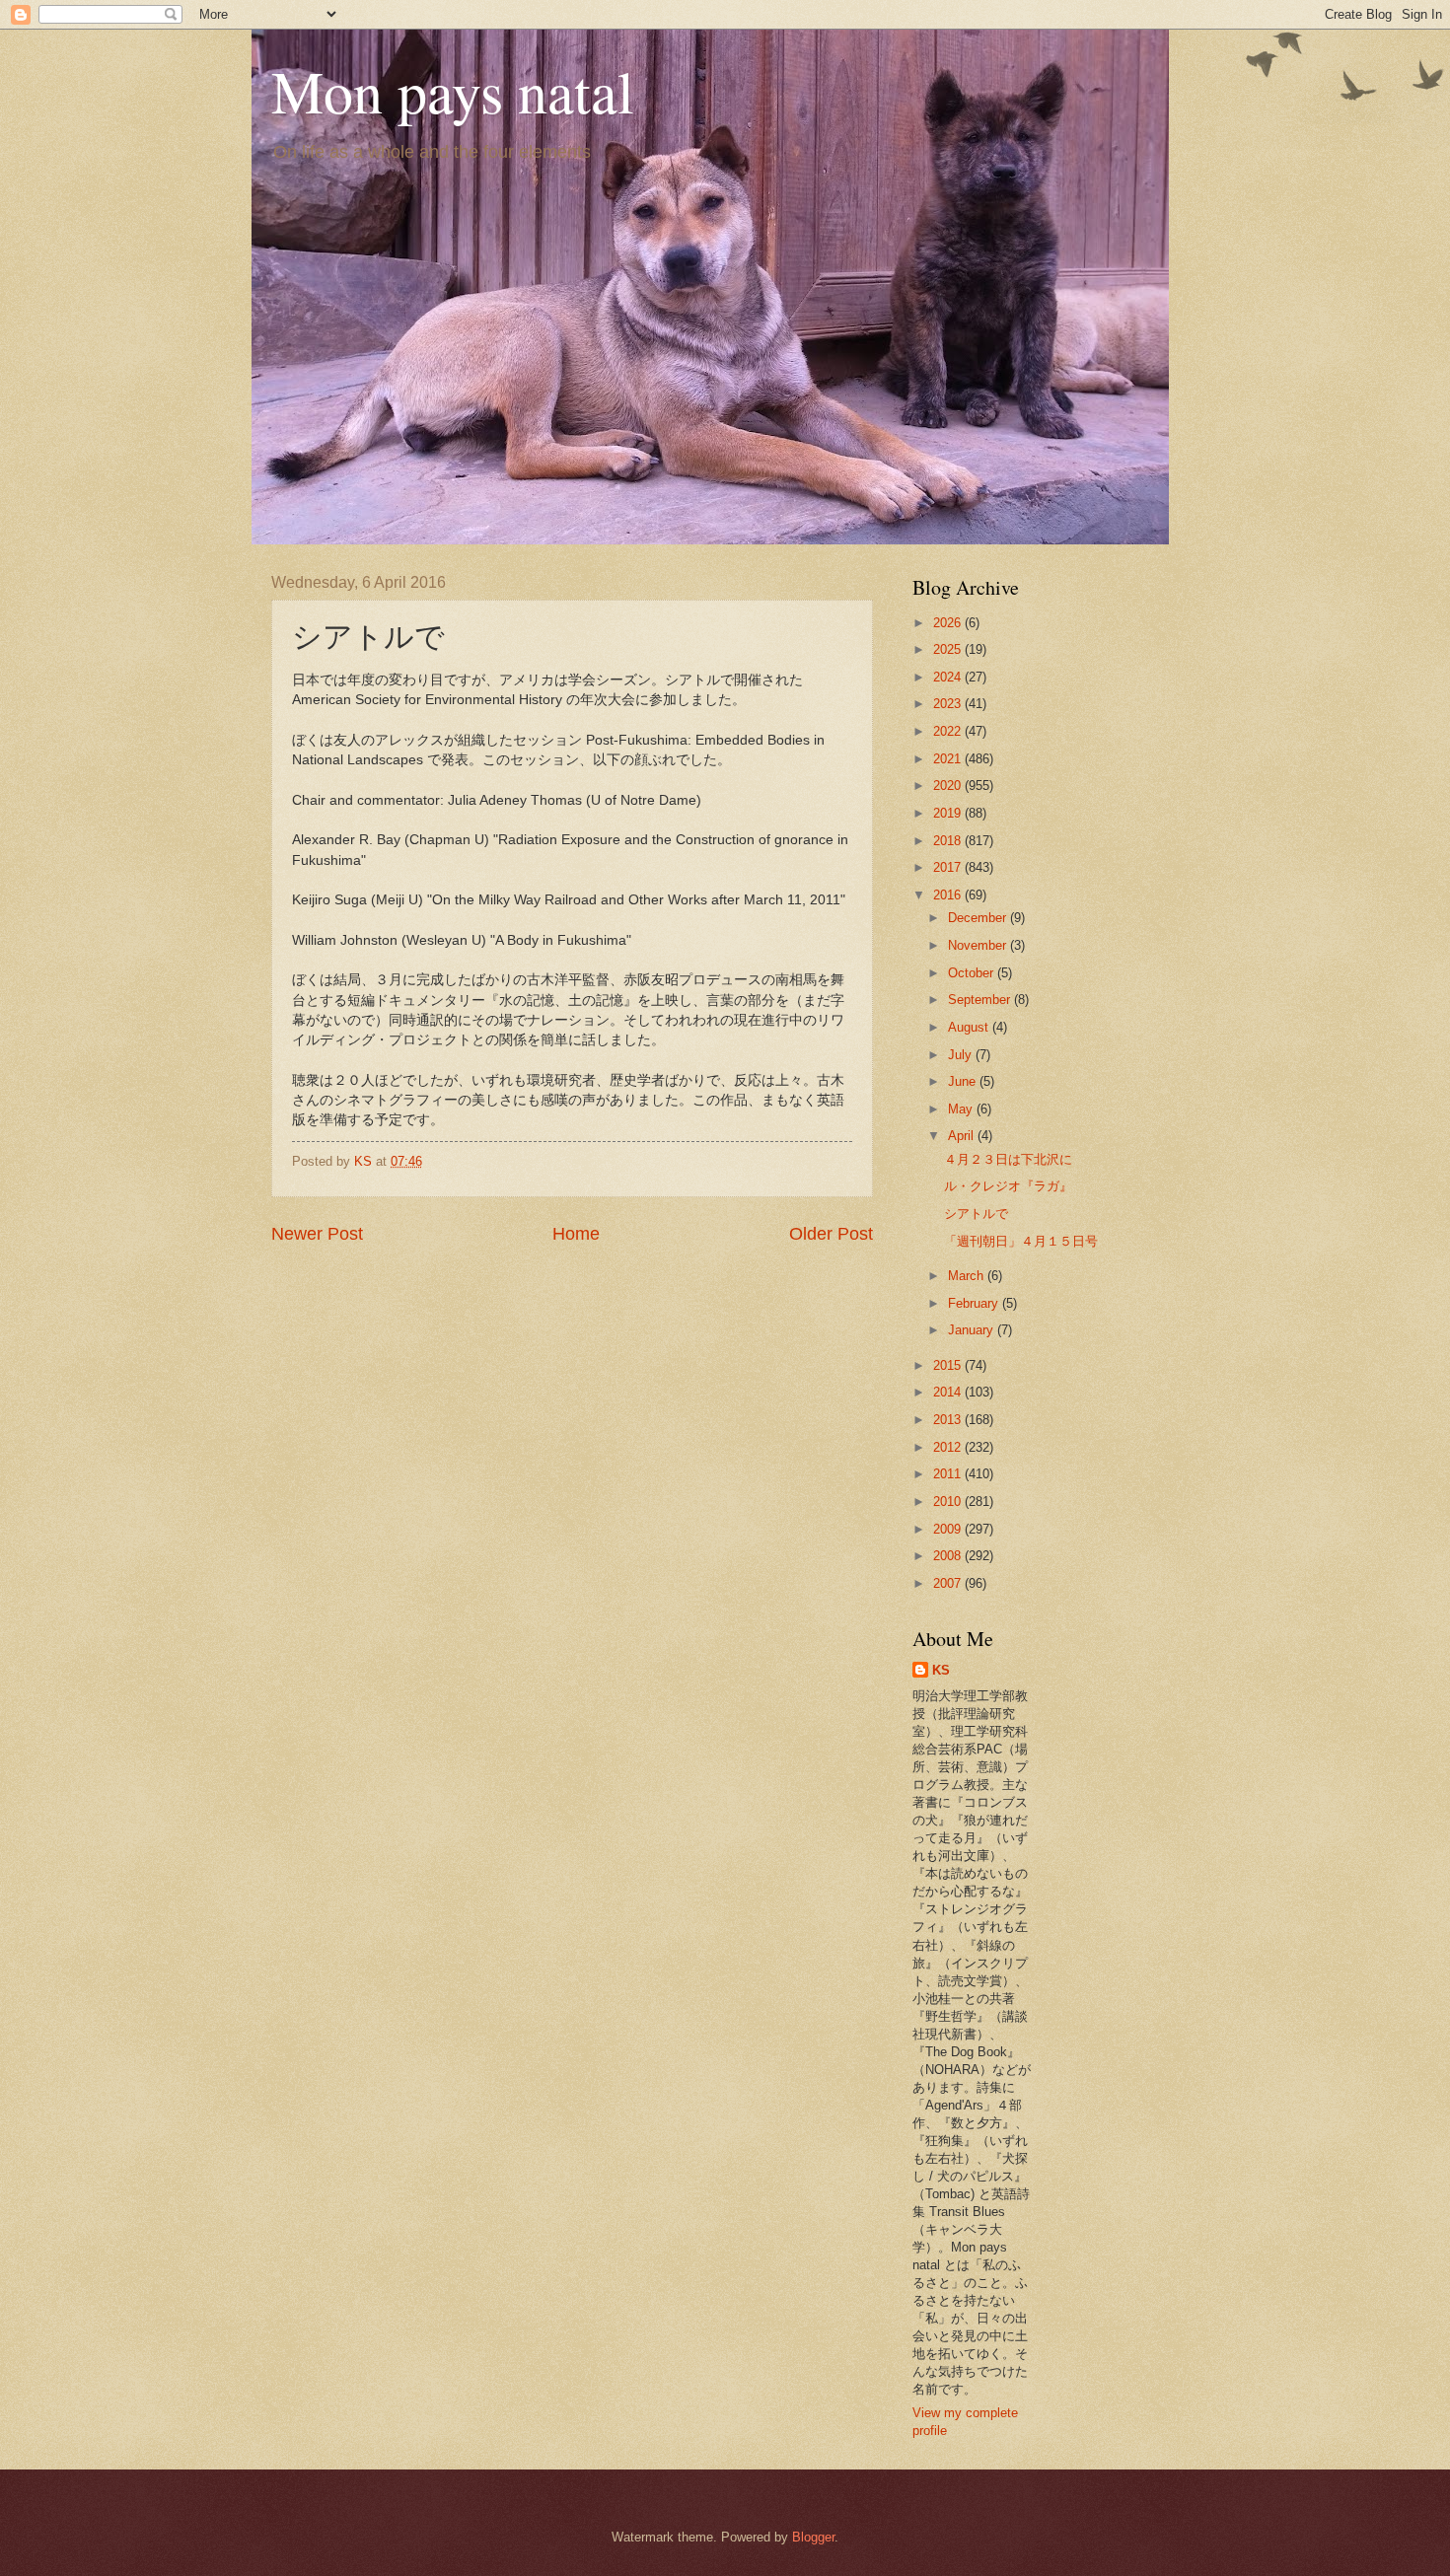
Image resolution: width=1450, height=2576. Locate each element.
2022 (949, 731)
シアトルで (976, 1214)
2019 (949, 813)
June (964, 1081)
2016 (949, 895)
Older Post (831, 1234)
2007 (949, 1583)
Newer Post (317, 1234)
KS (941, 1670)
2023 (949, 704)
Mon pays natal (453, 91)
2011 (949, 1474)
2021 (949, 759)
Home (576, 1234)
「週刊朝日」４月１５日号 (1021, 1241)
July (962, 1055)
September (981, 1000)
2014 (949, 1392)
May (962, 1109)
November (979, 945)
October (973, 973)
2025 (949, 649)
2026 (949, 623)
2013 (949, 1420)
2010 (949, 1502)
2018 (949, 841)
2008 (949, 1556)
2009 (949, 1529)
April (963, 1136)
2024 (949, 677)
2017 (949, 867)
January (973, 1330)
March (968, 1276)
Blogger (813, 2537)
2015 (949, 1365)
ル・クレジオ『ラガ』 (1008, 1186)
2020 (949, 786)
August (970, 1027)
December (979, 918)
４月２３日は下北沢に (1008, 1159)
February (975, 1303)
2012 (949, 1447)
